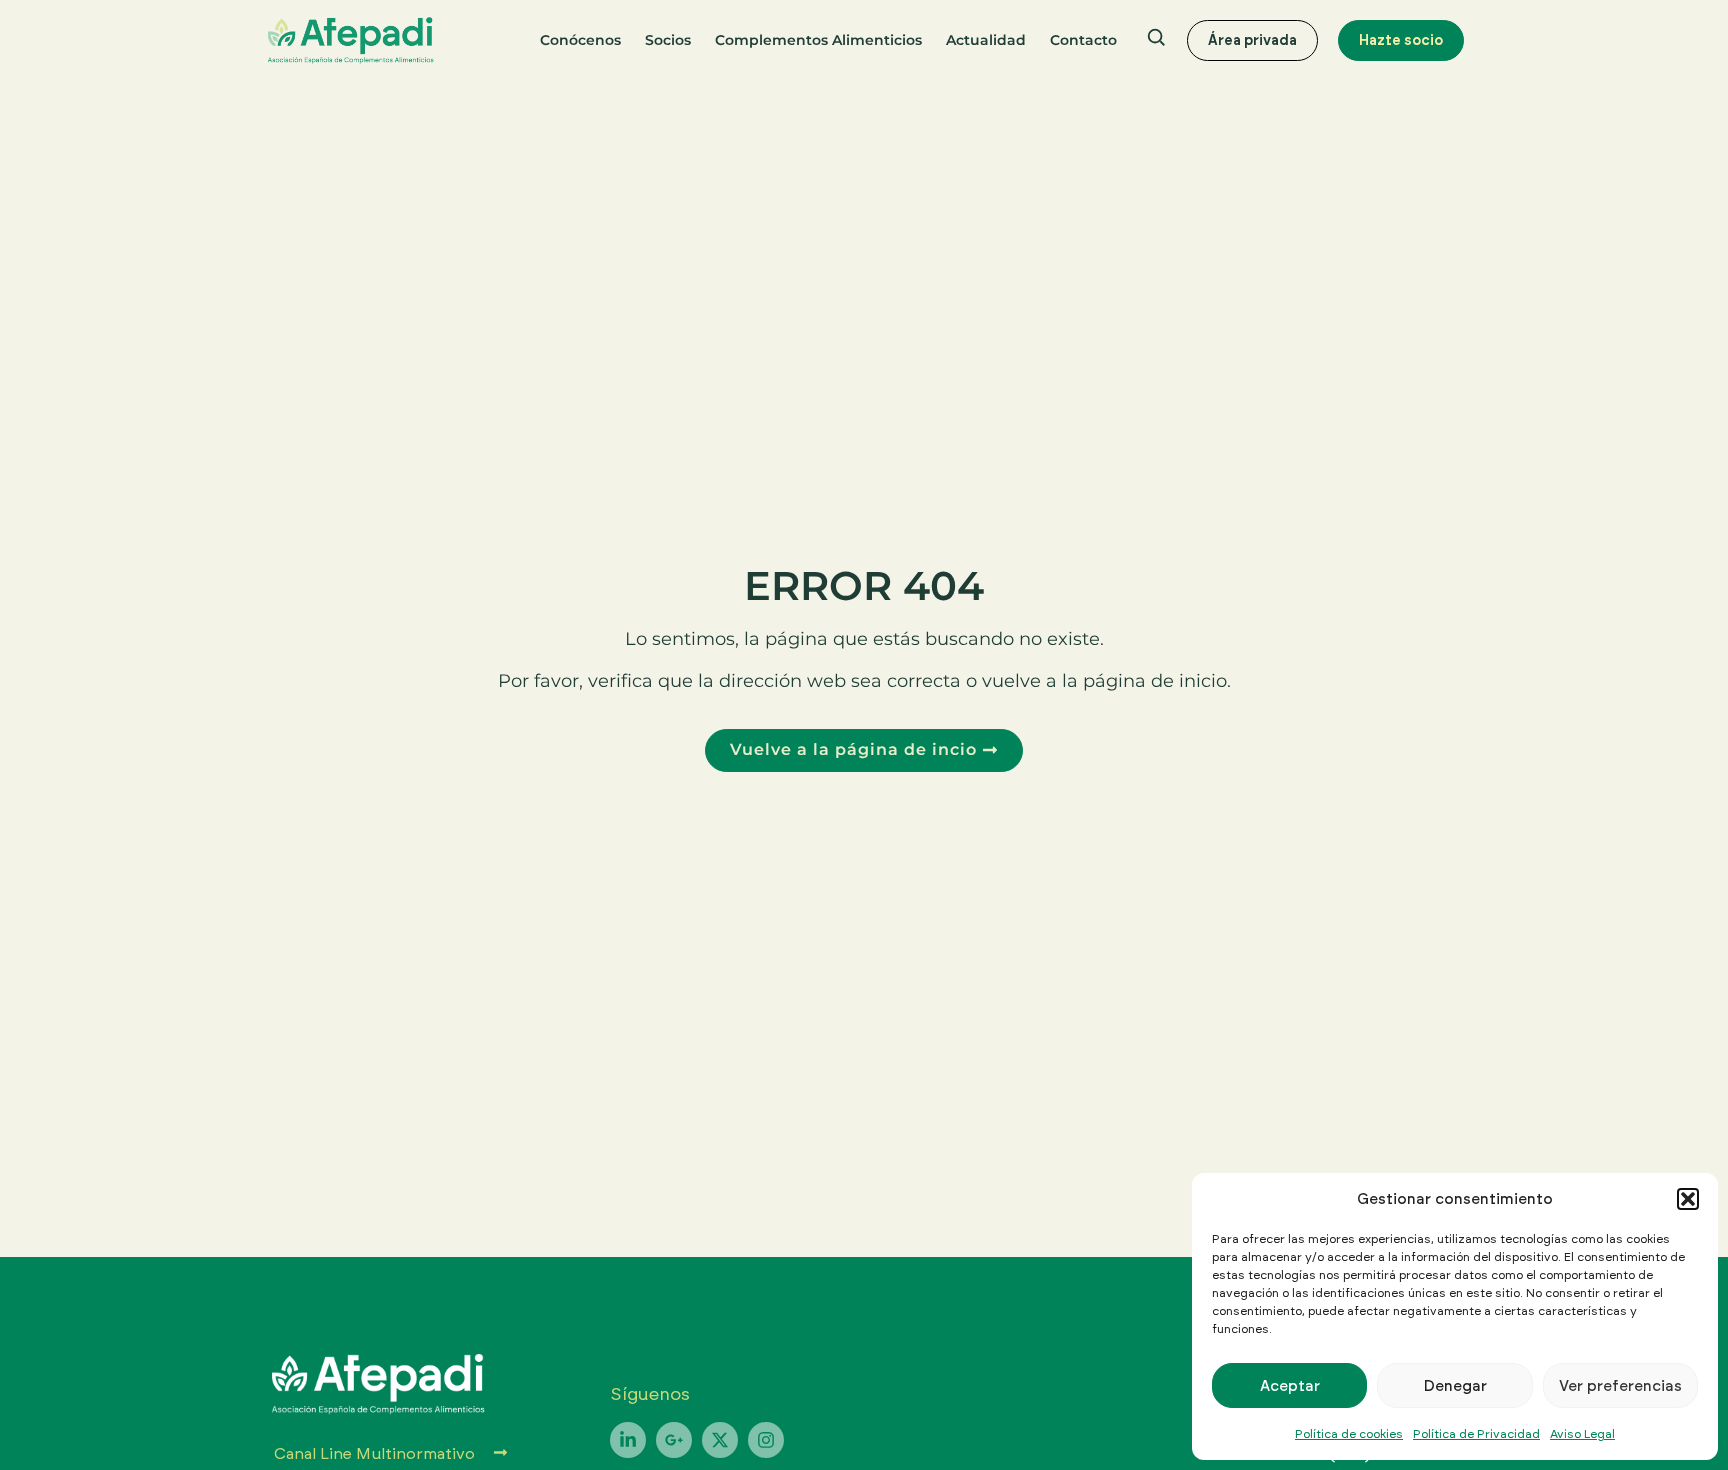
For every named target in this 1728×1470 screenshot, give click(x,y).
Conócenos (580, 40)
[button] (1688, 1199)
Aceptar (1290, 1385)
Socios (668, 40)
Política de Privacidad (1476, 1433)
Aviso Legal (1582, 1433)
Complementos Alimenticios (818, 40)
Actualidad (986, 40)
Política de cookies (1349, 1433)
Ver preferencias (1620, 1385)
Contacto (1083, 40)
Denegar (1455, 1385)
